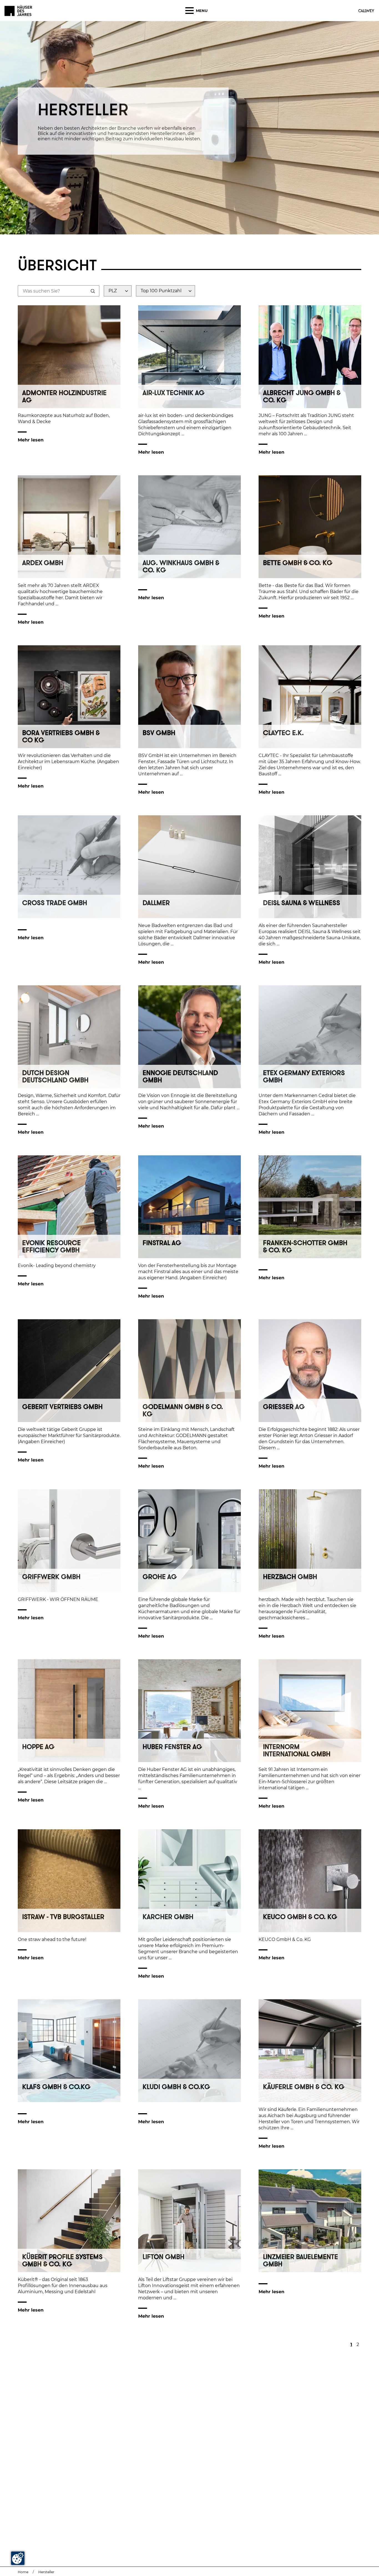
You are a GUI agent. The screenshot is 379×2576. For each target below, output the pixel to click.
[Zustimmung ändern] (18, 2558)
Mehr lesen (31, 440)
